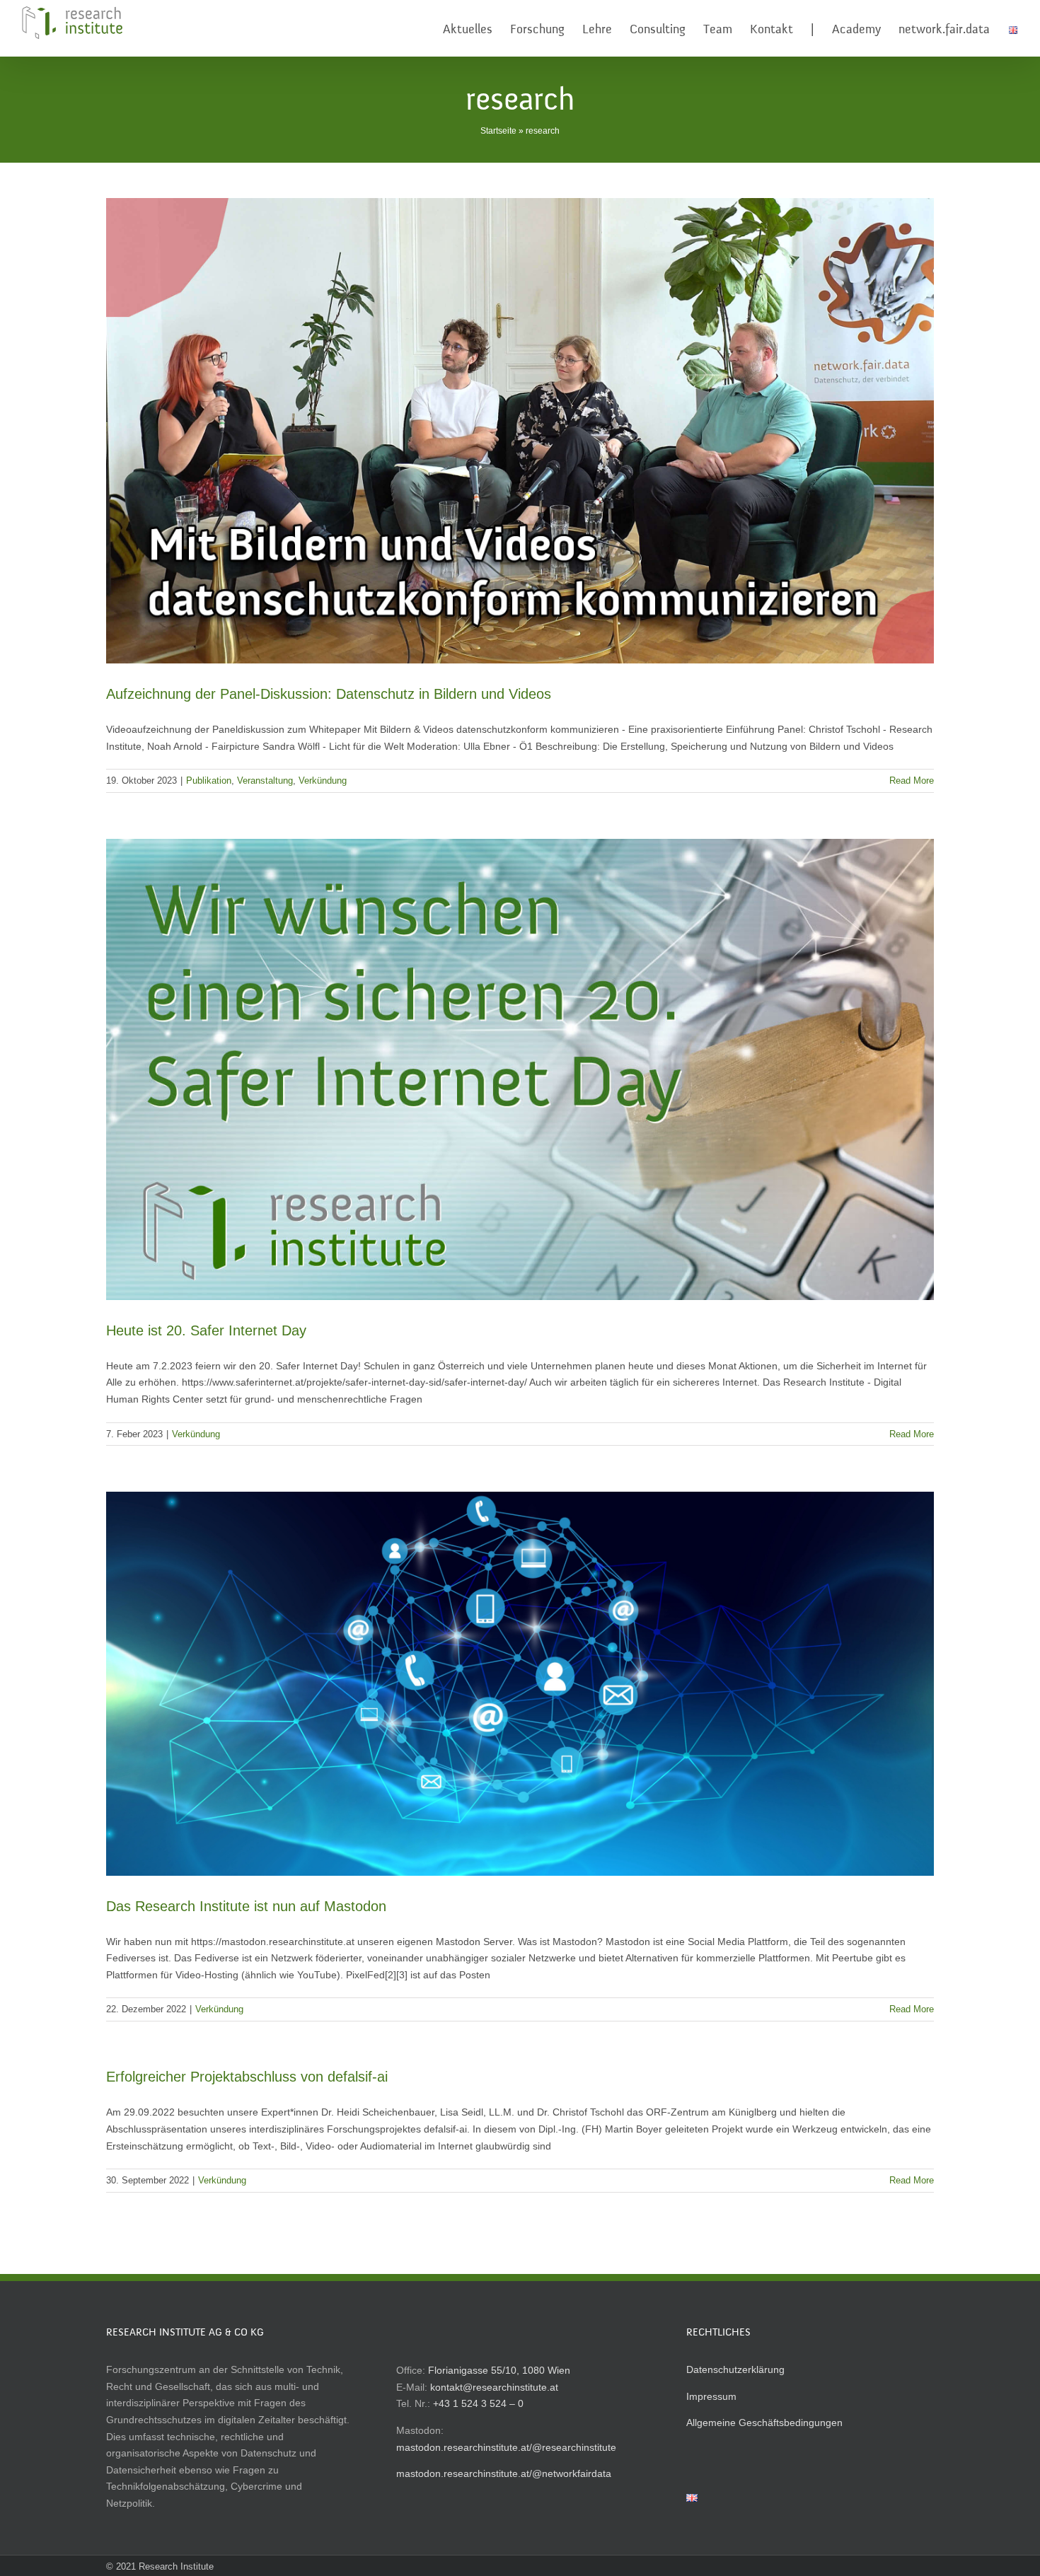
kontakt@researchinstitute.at (494, 2387)
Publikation (209, 781)
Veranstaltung (265, 781)
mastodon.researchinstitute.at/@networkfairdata (504, 2473)
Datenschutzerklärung (735, 2369)
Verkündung (323, 781)
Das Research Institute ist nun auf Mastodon (246, 1906)
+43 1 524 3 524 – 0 (478, 2403)
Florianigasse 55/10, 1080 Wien (499, 2370)
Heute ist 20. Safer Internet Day (206, 1330)
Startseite (498, 131)
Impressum (711, 2396)
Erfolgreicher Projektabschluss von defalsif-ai (247, 2077)
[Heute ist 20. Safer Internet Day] (520, 1069)
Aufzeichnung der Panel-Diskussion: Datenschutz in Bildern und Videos (329, 694)
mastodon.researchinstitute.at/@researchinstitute (506, 2447)
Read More (912, 781)
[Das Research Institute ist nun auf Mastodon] (520, 1683)
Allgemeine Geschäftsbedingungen (764, 2423)
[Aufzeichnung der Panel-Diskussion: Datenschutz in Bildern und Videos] (520, 431)
